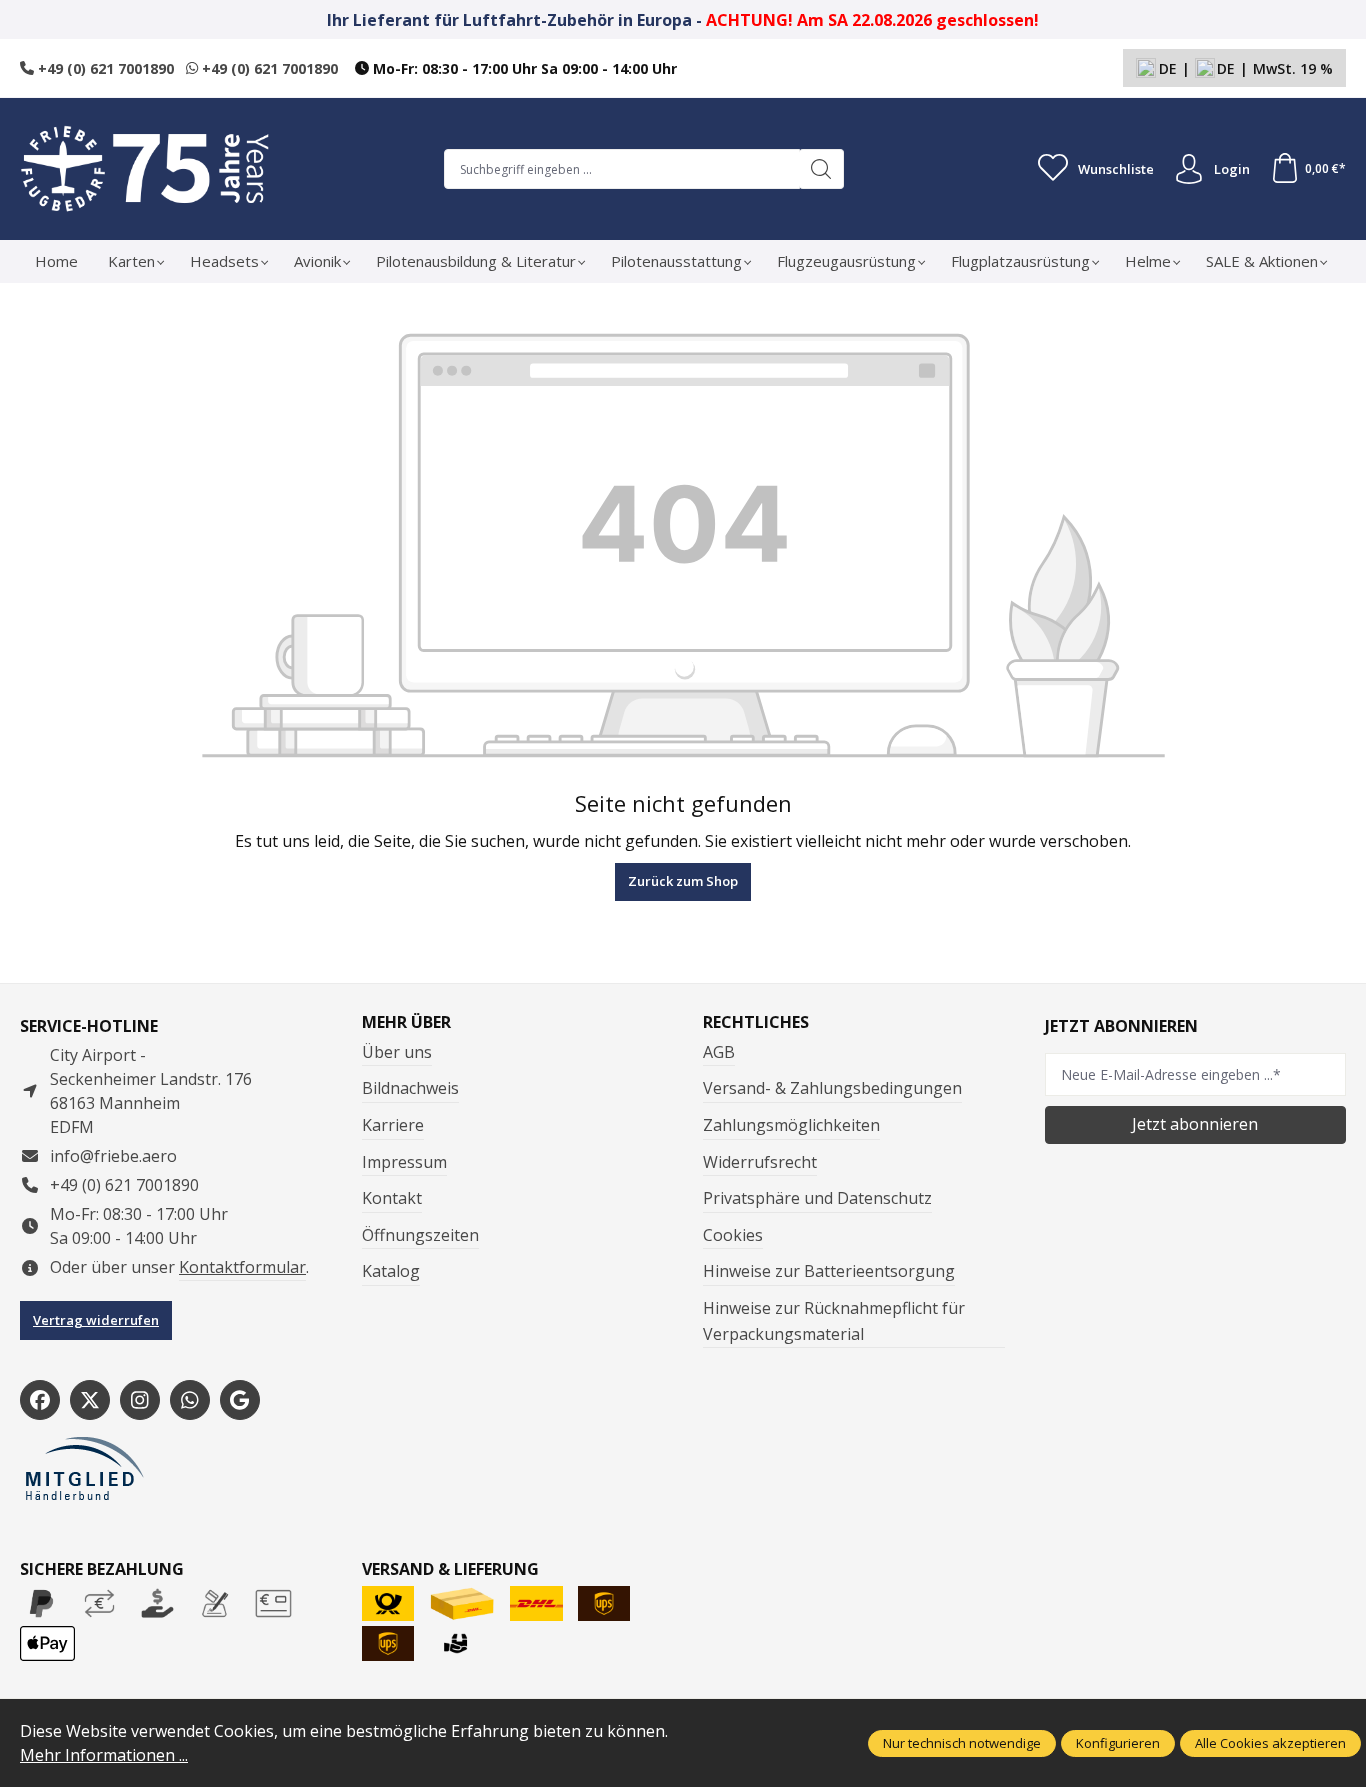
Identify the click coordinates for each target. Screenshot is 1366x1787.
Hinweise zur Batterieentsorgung (829, 1271)
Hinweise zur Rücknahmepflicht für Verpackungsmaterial (834, 1321)
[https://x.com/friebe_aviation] (90, 1400)
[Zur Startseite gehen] (145, 169)
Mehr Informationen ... (104, 1755)
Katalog (391, 1271)
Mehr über (406, 1022)
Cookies (733, 1235)
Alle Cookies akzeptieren (1270, 1743)
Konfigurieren (1118, 1743)
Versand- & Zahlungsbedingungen (832, 1088)
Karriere (393, 1125)
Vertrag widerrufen (96, 1320)
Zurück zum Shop (683, 881)
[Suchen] (821, 169)
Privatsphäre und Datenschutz (817, 1198)
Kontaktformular (242, 1267)
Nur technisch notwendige (962, 1743)
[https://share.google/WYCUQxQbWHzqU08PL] (240, 1400)
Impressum (404, 1162)
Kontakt (392, 1198)
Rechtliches (756, 1022)
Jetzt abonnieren (1195, 1124)
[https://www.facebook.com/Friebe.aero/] (40, 1400)
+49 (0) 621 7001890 (104, 68)
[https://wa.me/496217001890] (190, 1400)
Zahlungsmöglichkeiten (791, 1125)
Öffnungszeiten (420, 1235)
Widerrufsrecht (760, 1162)
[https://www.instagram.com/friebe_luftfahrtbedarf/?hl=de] (140, 1400)
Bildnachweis (410, 1088)
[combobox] (622, 169)
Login (1232, 169)
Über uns (397, 1052)
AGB (719, 1052)
